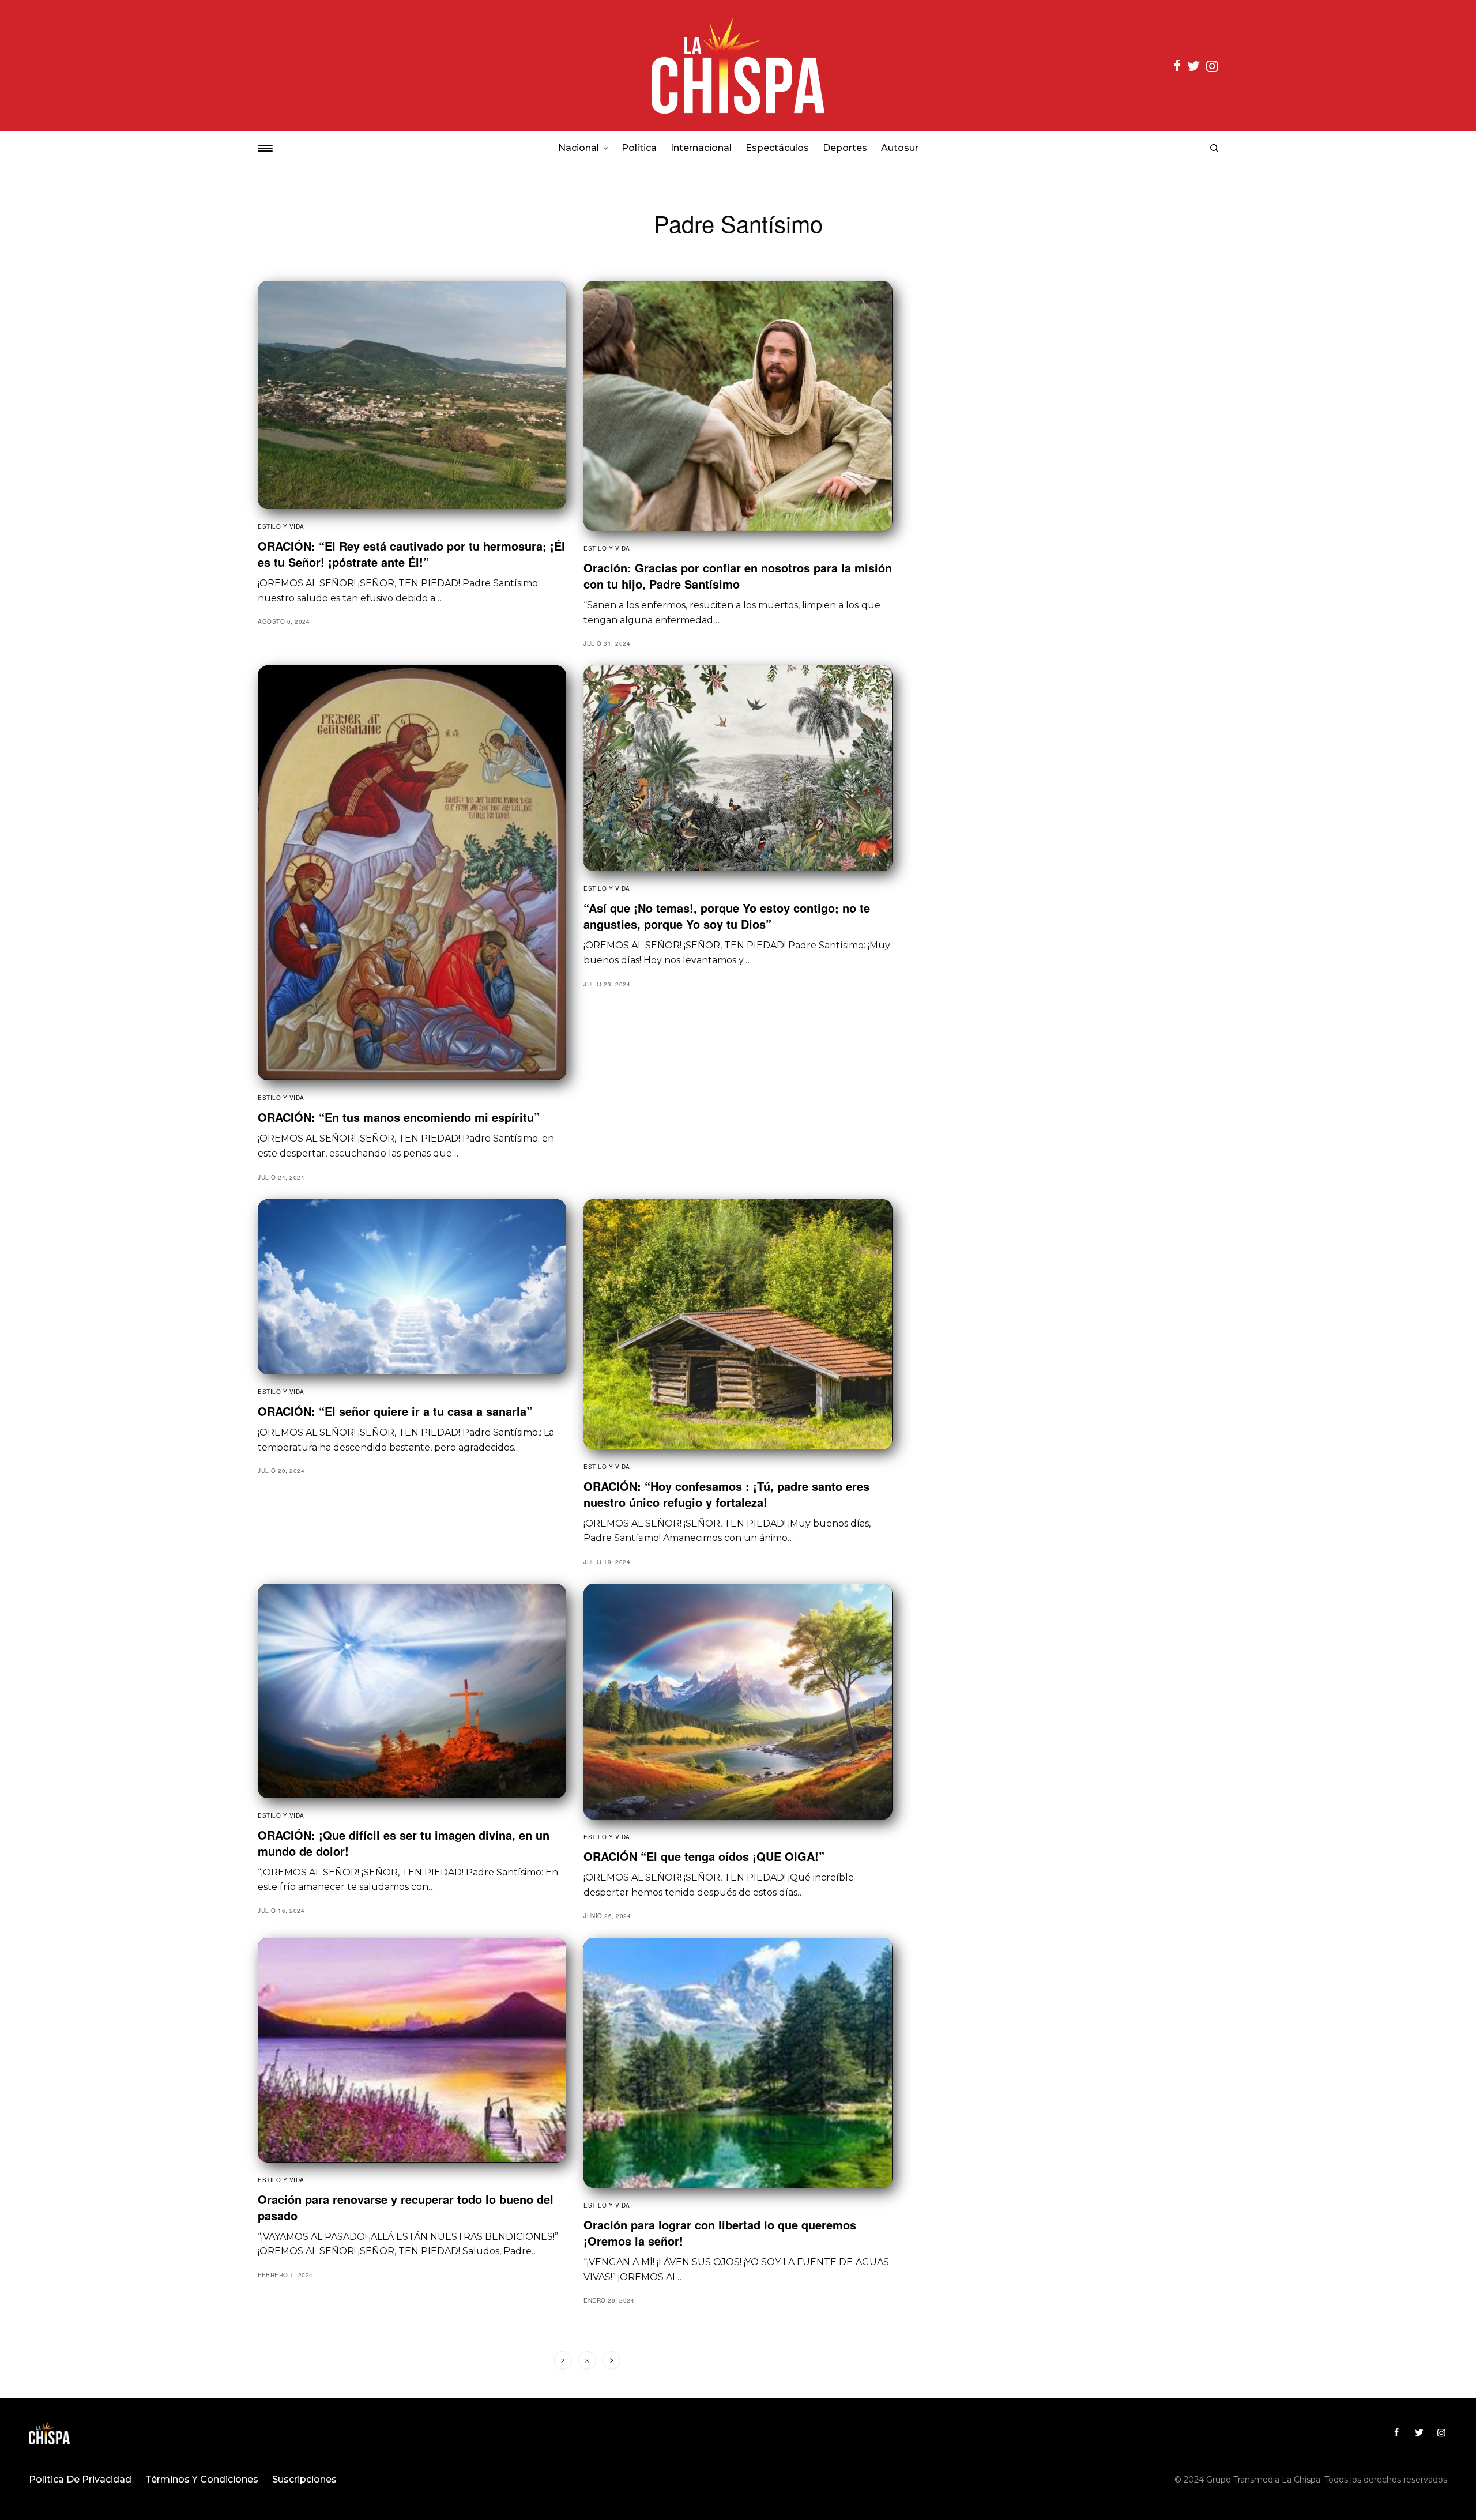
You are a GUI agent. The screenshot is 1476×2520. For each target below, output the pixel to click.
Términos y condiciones (202, 2479)
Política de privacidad (80, 2479)
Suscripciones (304, 2479)
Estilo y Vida (281, 526)
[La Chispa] (738, 65)
